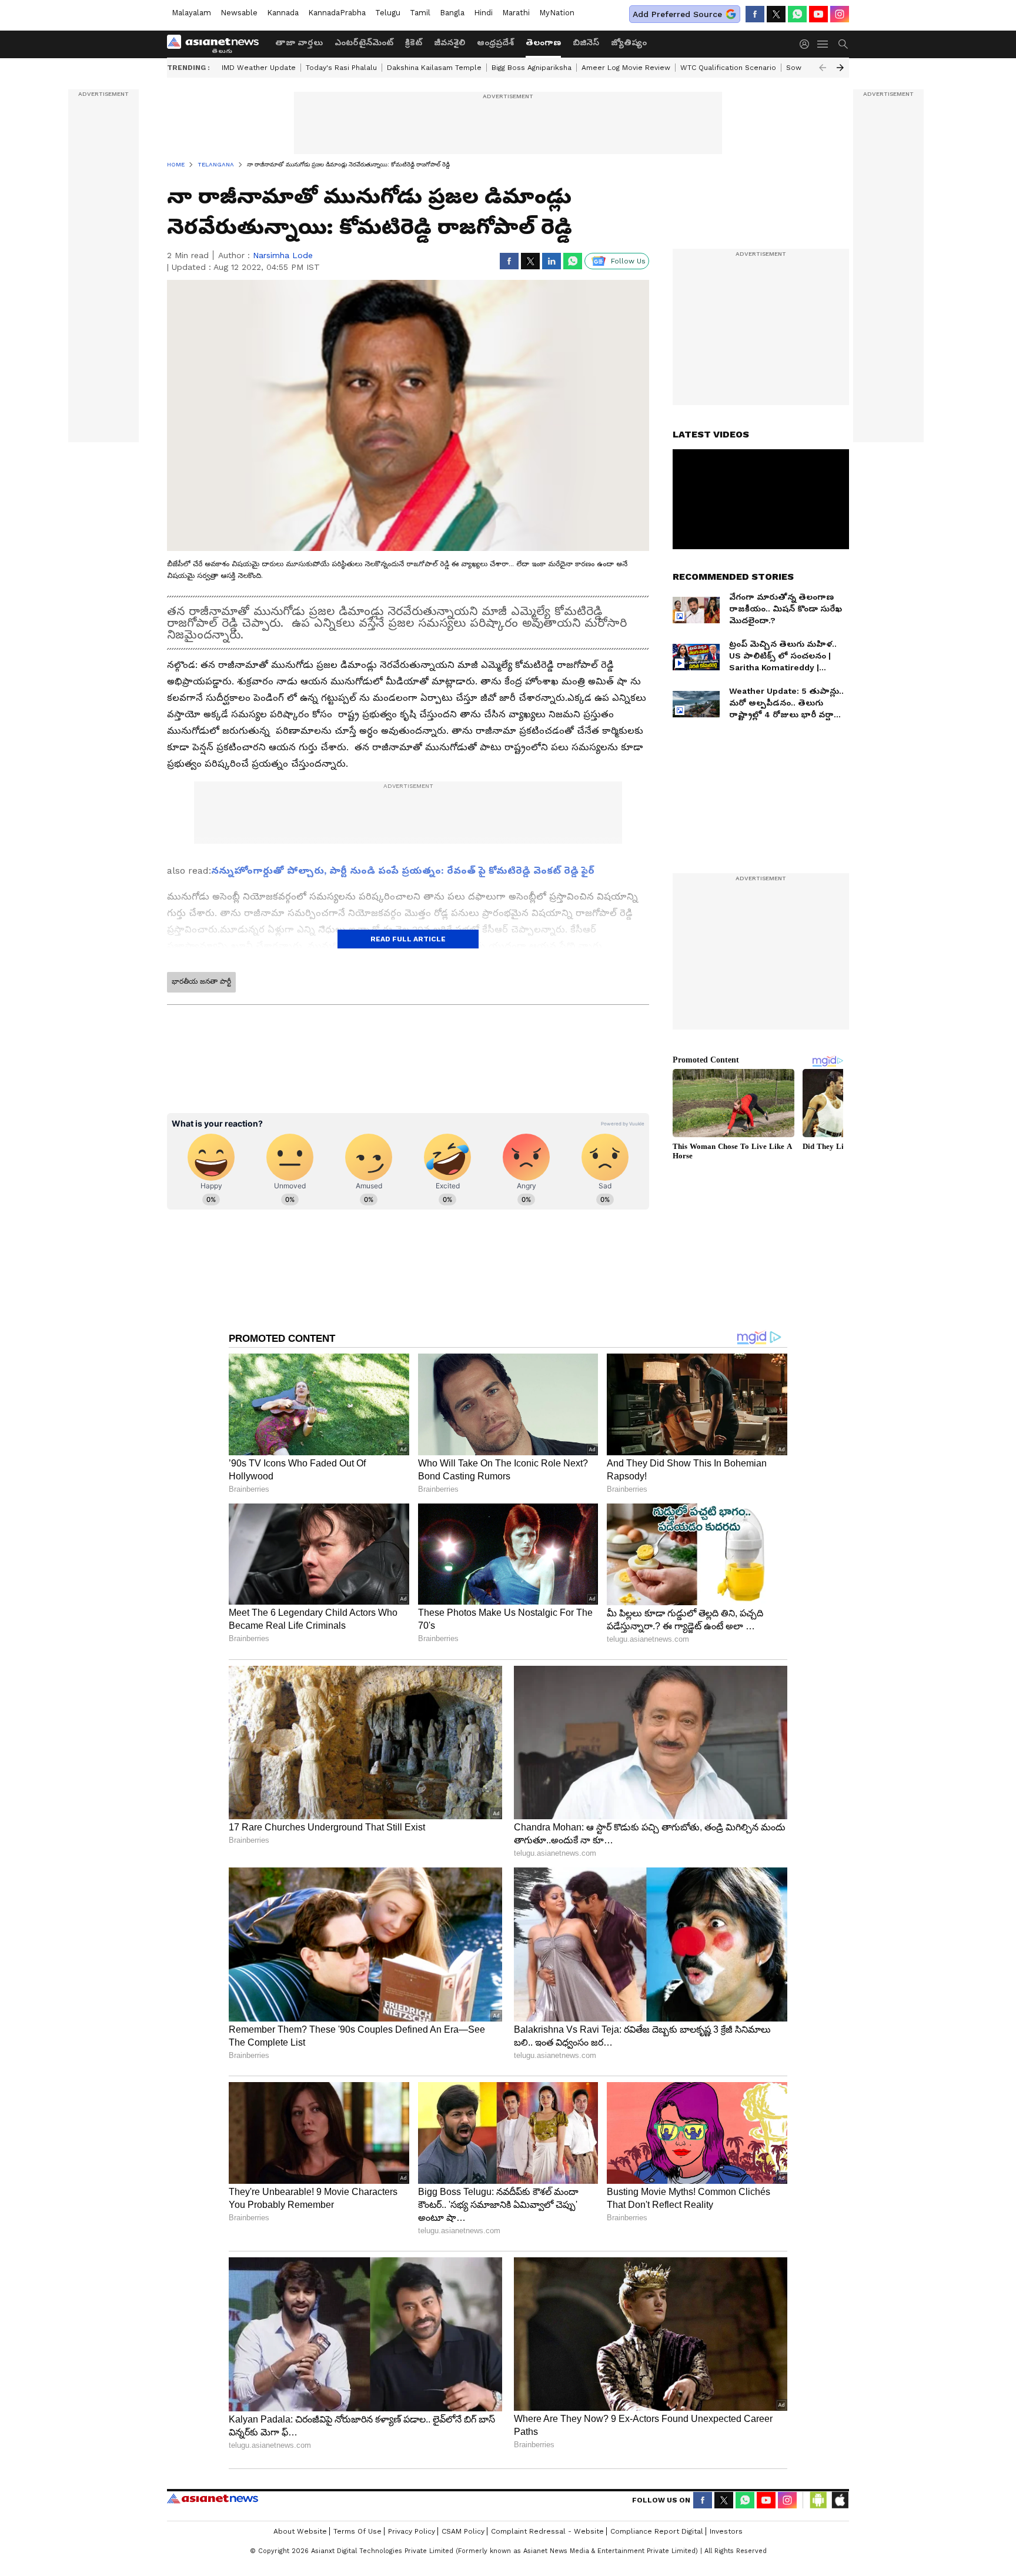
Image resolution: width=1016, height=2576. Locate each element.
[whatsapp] (797, 14)
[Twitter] (776, 14)
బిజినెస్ (586, 42)
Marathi (516, 13)
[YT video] (818, 14)
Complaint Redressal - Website (547, 2531)
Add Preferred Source (677, 14)
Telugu (388, 13)
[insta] (840, 14)
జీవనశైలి (449, 42)
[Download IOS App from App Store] (840, 2500)
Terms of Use (357, 2531)
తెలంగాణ (543, 42)
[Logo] (217, 44)
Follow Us (628, 261)
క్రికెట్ (414, 42)
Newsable (239, 13)
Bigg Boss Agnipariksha (532, 68)
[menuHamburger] (823, 44)
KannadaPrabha (337, 13)
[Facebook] (755, 14)
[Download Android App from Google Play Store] (818, 2500)
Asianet (213, 2498)
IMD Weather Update (259, 68)
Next (840, 68)
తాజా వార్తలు (299, 42)
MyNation (557, 13)
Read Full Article (408, 939)
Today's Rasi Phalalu (341, 68)
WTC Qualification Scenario (728, 68)
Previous (823, 68)
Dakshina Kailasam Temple (434, 68)
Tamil (420, 13)
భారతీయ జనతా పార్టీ (201, 981)
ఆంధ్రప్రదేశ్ (495, 42)
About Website (300, 2531)
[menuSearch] (843, 44)
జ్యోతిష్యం (629, 42)
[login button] (807, 44)
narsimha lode (283, 255)
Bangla (452, 13)
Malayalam (191, 13)
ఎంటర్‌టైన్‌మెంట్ (364, 42)
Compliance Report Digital (657, 2531)
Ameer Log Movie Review (626, 68)
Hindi (483, 13)
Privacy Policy (412, 2531)
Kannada (283, 13)
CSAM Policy (463, 2531)
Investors (726, 2531)
